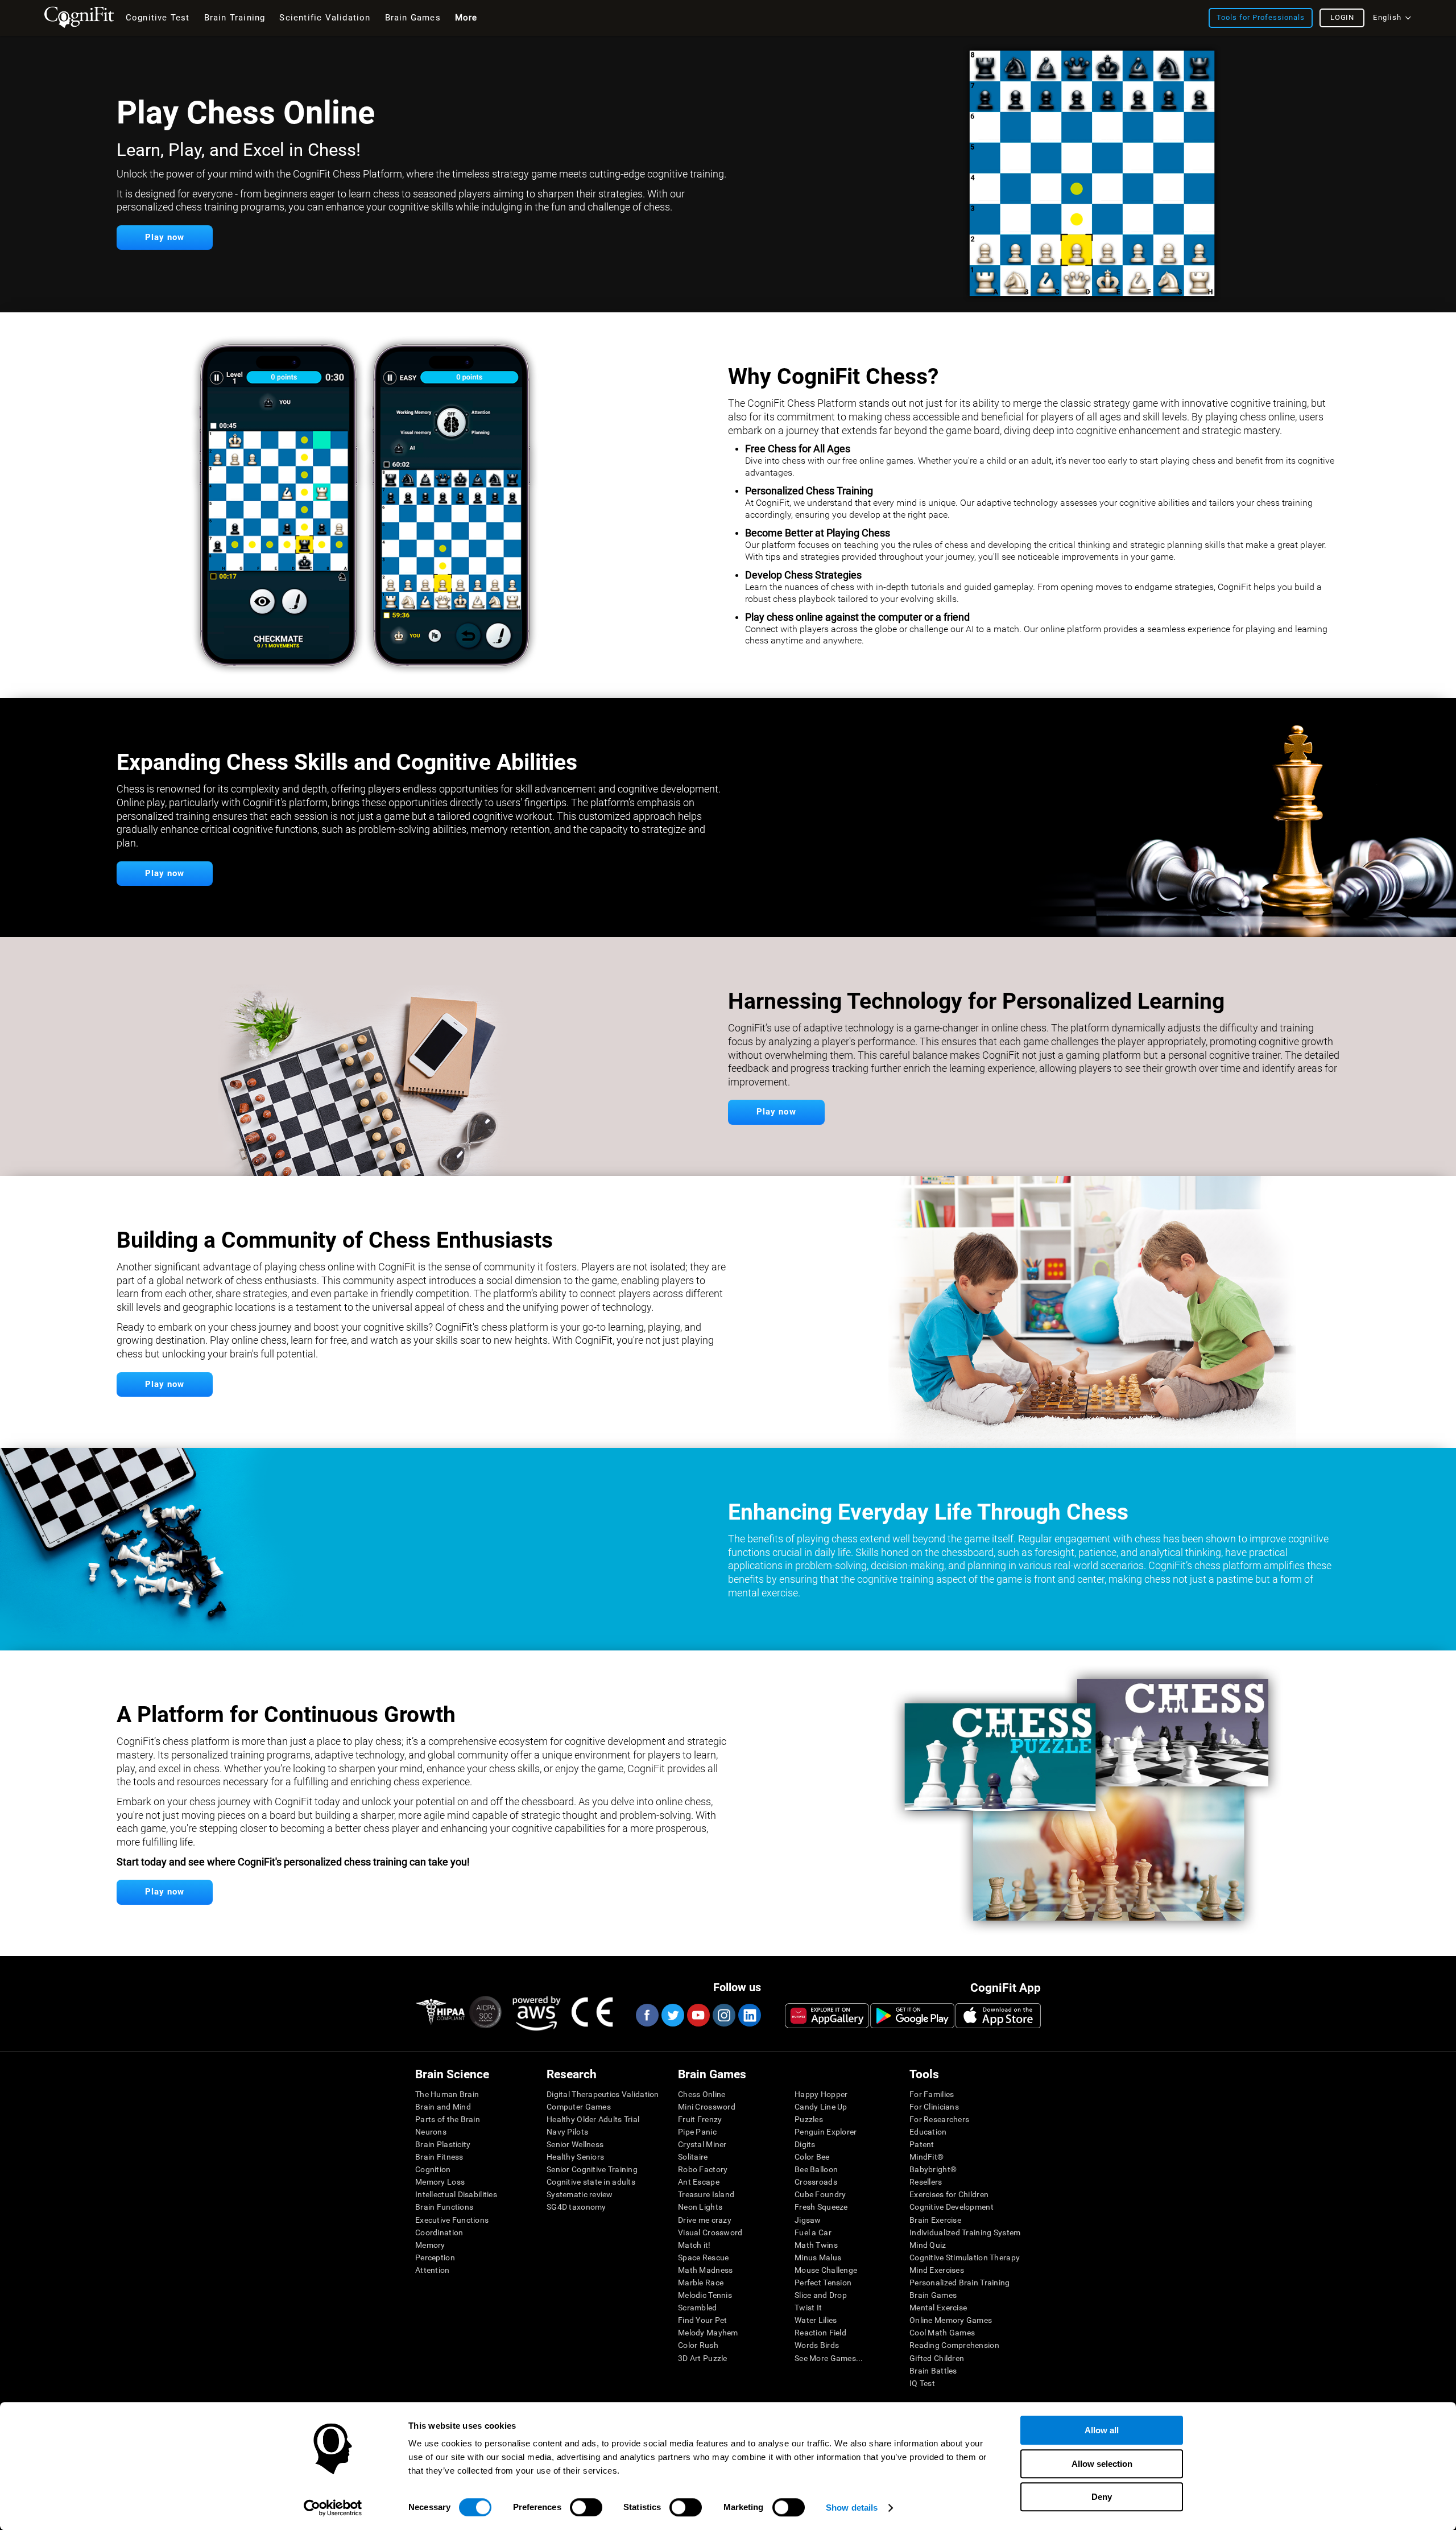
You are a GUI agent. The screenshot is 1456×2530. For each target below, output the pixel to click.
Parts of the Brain (448, 2119)
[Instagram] (723, 2015)
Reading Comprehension (954, 2345)
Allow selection (1102, 2464)
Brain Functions (444, 2207)
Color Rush (698, 2345)
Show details (852, 2508)
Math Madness (705, 2270)
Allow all (1102, 2430)
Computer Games (579, 2107)
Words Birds (817, 2345)
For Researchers (939, 2119)
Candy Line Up (821, 2107)
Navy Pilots (567, 2132)
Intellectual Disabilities (456, 2194)
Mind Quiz (928, 2245)
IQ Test (922, 2383)
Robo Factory (703, 2169)
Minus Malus (818, 2257)
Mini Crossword (707, 2107)
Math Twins (816, 2245)
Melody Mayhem (708, 2333)
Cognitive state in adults (591, 2182)
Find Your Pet (703, 2320)
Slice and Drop (821, 2295)
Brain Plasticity (443, 2144)
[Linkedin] (749, 2015)
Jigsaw (808, 2220)
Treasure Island (706, 2194)
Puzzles (809, 2119)
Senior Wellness (575, 2144)
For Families (932, 2094)
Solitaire (693, 2157)
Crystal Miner (702, 2144)
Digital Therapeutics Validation (603, 2094)
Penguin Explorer (826, 2132)
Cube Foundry (820, 2194)
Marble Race (701, 2283)
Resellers (926, 2182)
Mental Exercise (938, 2308)
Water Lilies (816, 2320)
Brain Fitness (439, 2157)
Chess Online (702, 2094)
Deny (1102, 2497)
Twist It (808, 2308)
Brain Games (933, 2295)
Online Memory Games (951, 2320)
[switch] (586, 2507)
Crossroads (816, 2182)
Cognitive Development (952, 2207)
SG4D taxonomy (576, 2207)
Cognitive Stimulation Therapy (965, 2257)
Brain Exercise (935, 2220)
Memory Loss (440, 2182)
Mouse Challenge (826, 2270)
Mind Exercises (937, 2270)
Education (928, 2132)
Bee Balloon (816, 2169)
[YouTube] (698, 2015)
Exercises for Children (949, 2194)
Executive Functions (452, 2220)
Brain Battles (933, 2371)
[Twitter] (672, 2015)
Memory (430, 2245)
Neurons (431, 2132)
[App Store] (998, 2016)
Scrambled (698, 2308)
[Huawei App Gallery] (827, 2016)
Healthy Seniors (575, 2157)
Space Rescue (703, 2257)
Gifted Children (937, 2358)
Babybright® (933, 2169)
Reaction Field (820, 2333)
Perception (435, 2257)
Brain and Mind (443, 2107)
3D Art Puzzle (703, 2358)
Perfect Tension (823, 2283)
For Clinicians (934, 2107)
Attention (433, 2270)
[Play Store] (912, 2016)
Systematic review (580, 2194)
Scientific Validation (325, 18)
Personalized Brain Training (960, 2283)
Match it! (694, 2245)
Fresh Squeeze (821, 2207)
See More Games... (829, 2358)
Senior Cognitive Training (592, 2169)
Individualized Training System (965, 2232)
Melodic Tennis (705, 2295)
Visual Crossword (710, 2232)
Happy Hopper (821, 2094)
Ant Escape (699, 2182)
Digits (805, 2144)
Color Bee (812, 2157)
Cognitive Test (158, 18)
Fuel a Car (813, 2232)
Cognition (433, 2169)
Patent (922, 2144)
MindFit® (926, 2157)
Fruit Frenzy (700, 2119)
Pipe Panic (697, 2132)
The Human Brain (447, 2094)
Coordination (439, 2232)
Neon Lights (700, 2207)
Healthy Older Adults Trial (593, 2119)
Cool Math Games (942, 2333)
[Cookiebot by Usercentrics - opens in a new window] (333, 2508)
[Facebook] (647, 2015)
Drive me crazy (705, 2220)
